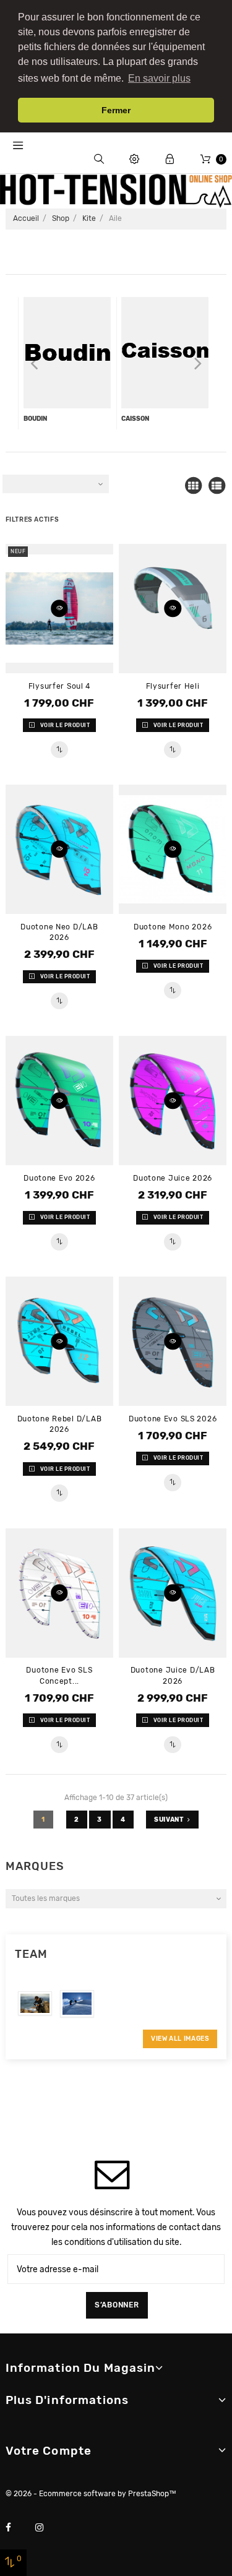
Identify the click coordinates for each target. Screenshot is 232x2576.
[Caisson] (165, 353)
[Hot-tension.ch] (116, 191)
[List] (217, 486)
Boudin (35, 419)
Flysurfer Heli (173, 686)
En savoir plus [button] (159, 78)
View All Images (180, 2039)
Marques (35, 1866)
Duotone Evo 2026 (59, 1178)
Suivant (169, 1820)
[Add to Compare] (59, 750)
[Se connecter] (170, 159)
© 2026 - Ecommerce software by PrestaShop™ (91, 2494)
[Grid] (193, 486)
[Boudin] (67, 353)
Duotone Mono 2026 (173, 927)
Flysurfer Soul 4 (60, 686)
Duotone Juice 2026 (173, 1178)
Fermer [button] (116, 110)
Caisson (135, 419)
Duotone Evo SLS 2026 (173, 1419)
